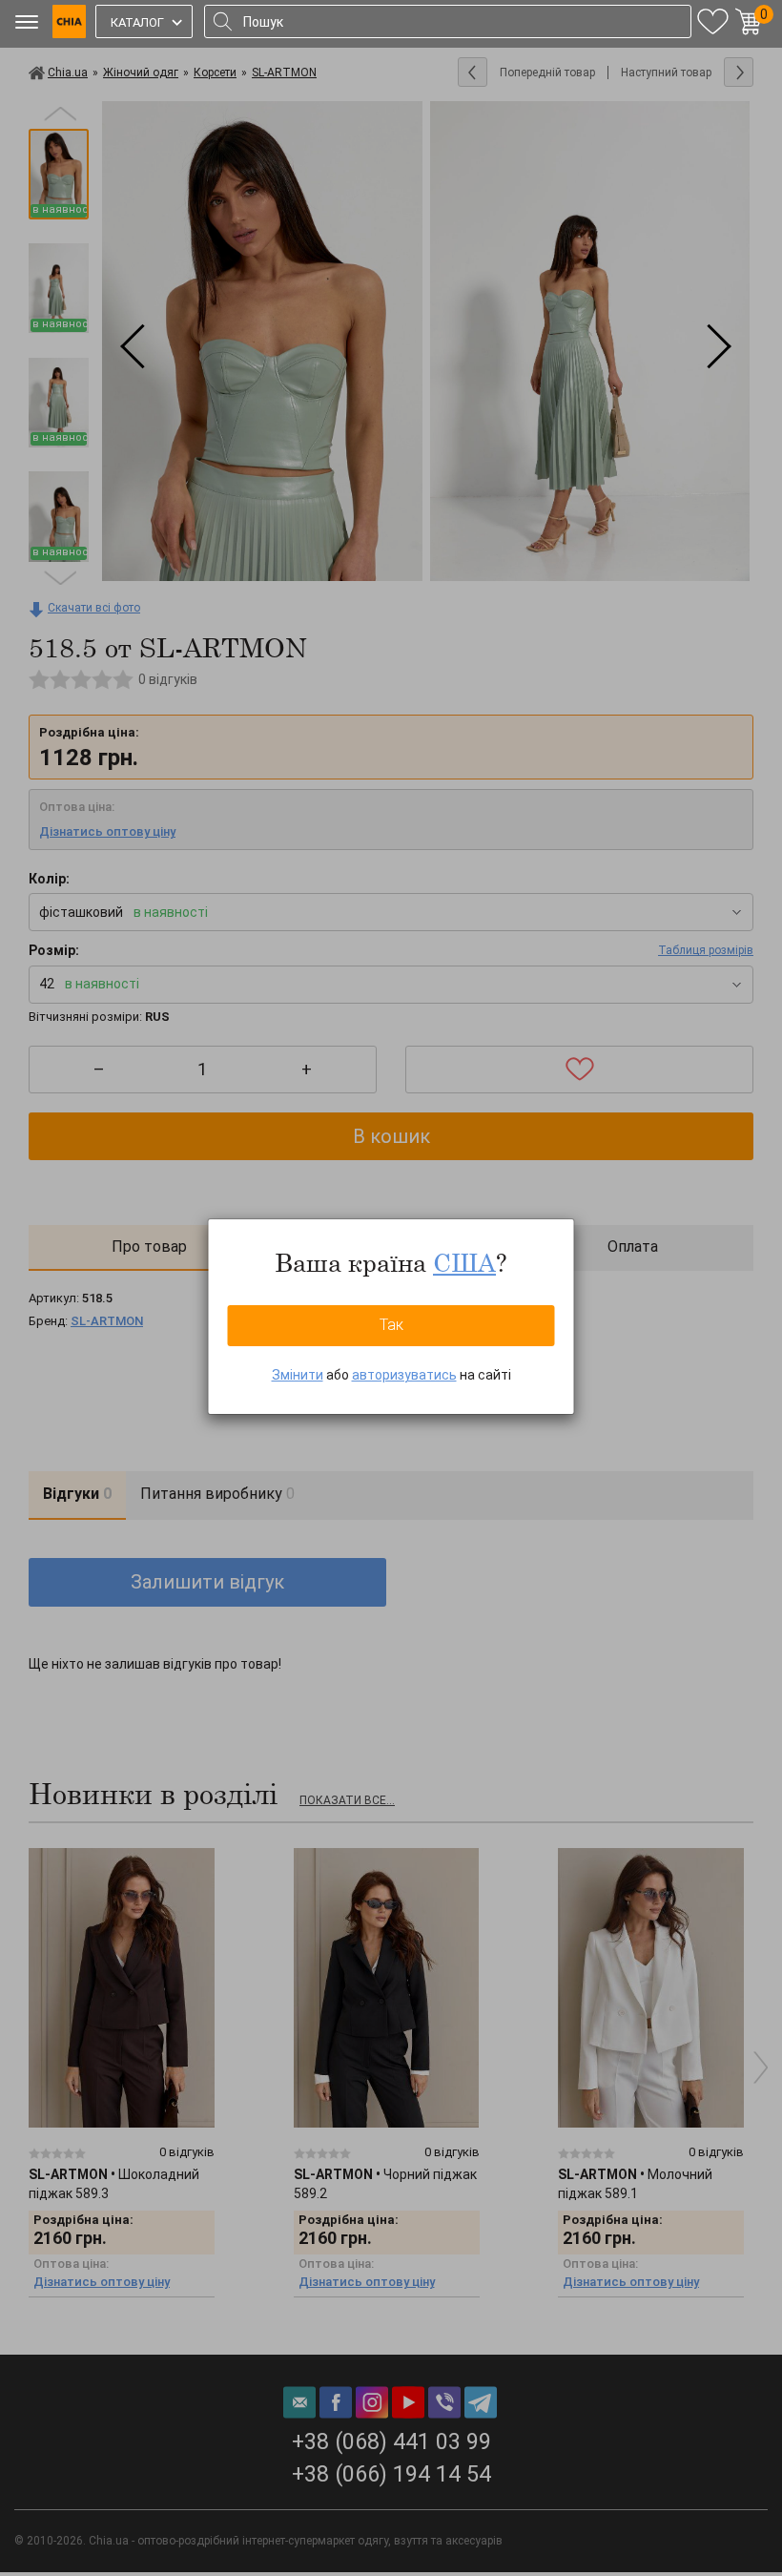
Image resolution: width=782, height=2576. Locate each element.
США (464, 1262)
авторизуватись (404, 1375)
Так (391, 1325)
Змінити (298, 1375)
